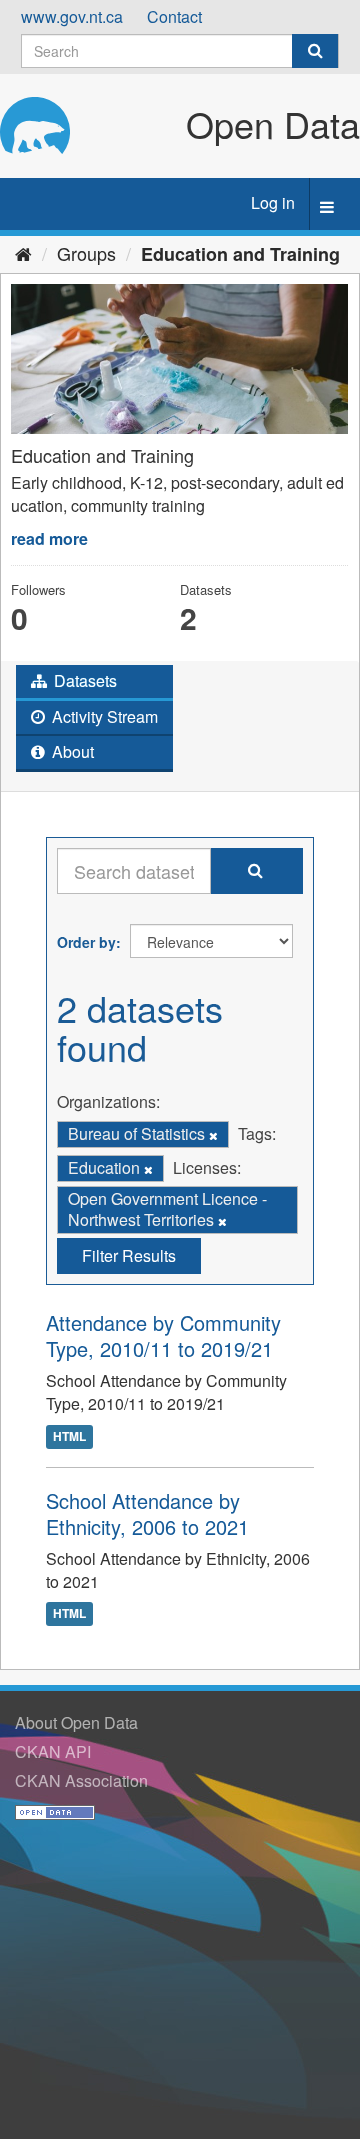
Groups (86, 253)
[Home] (23, 253)
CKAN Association (81, 1780)
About (71, 751)
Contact (174, 16)
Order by (86, 942)
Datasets (83, 680)
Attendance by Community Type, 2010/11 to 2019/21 (163, 1335)
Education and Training (240, 254)
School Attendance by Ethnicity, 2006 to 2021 (147, 1513)
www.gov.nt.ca (72, 16)
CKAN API (53, 1751)
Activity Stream (103, 716)
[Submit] (315, 51)
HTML (69, 1436)
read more (49, 538)
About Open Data (76, 1722)
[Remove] (213, 1135)
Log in (273, 202)
